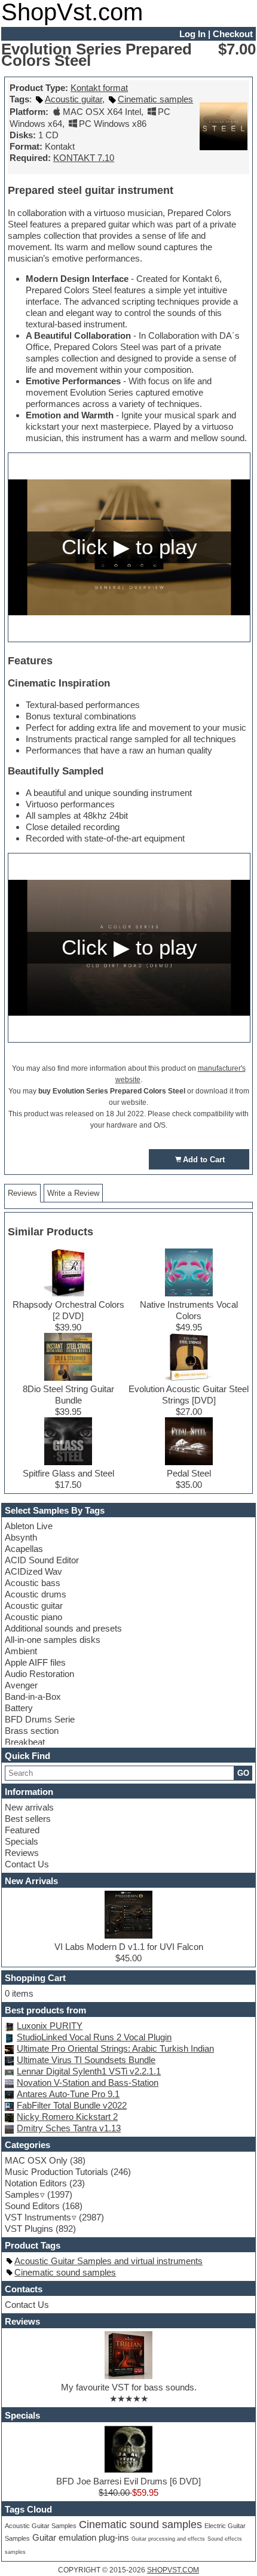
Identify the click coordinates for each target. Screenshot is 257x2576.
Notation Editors (36, 2183)
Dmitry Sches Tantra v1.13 (69, 2128)
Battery (19, 1708)
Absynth (21, 1537)
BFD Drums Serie (40, 1719)
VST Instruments (38, 2217)
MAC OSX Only (36, 2160)
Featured (22, 1830)
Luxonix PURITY (50, 2026)
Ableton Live (29, 1526)
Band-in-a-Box (33, 1696)
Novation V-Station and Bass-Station (88, 2083)
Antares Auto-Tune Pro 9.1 (68, 2094)
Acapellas (24, 1549)
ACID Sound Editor (42, 1560)
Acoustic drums (36, 1594)
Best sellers (28, 1819)
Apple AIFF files (35, 1662)
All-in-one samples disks (53, 1640)
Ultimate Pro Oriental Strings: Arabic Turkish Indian (115, 2048)
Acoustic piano (33, 1617)
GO (243, 1773)
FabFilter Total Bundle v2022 (72, 2105)
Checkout (233, 34)
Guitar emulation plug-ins (81, 2538)
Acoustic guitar (34, 1606)
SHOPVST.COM (173, 2570)
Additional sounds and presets (63, 1628)
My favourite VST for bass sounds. (129, 2387)
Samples (22, 2194)
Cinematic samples (155, 99)
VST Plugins (29, 2229)
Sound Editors (32, 2206)
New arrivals (29, 1807)
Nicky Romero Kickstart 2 (67, 2117)
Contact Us (27, 1864)
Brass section (32, 1731)
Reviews (22, 1853)
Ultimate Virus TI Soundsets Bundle (86, 2060)
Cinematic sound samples (65, 2272)
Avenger (21, 1685)
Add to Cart (204, 1160)
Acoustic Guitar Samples (41, 2526)
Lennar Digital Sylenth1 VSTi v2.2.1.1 (89, 2071)
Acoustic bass (33, 1583)
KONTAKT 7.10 (84, 158)
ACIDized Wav (33, 1571)
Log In (192, 34)
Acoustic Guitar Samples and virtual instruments (108, 2261)
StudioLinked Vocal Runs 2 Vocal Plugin (94, 2037)
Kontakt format (99, 88)
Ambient (21, 1651)
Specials (22, 1841)
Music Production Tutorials (56, 2172)
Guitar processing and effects (168, 2539)
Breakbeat (25, 1742)
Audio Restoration (39, 1674)
